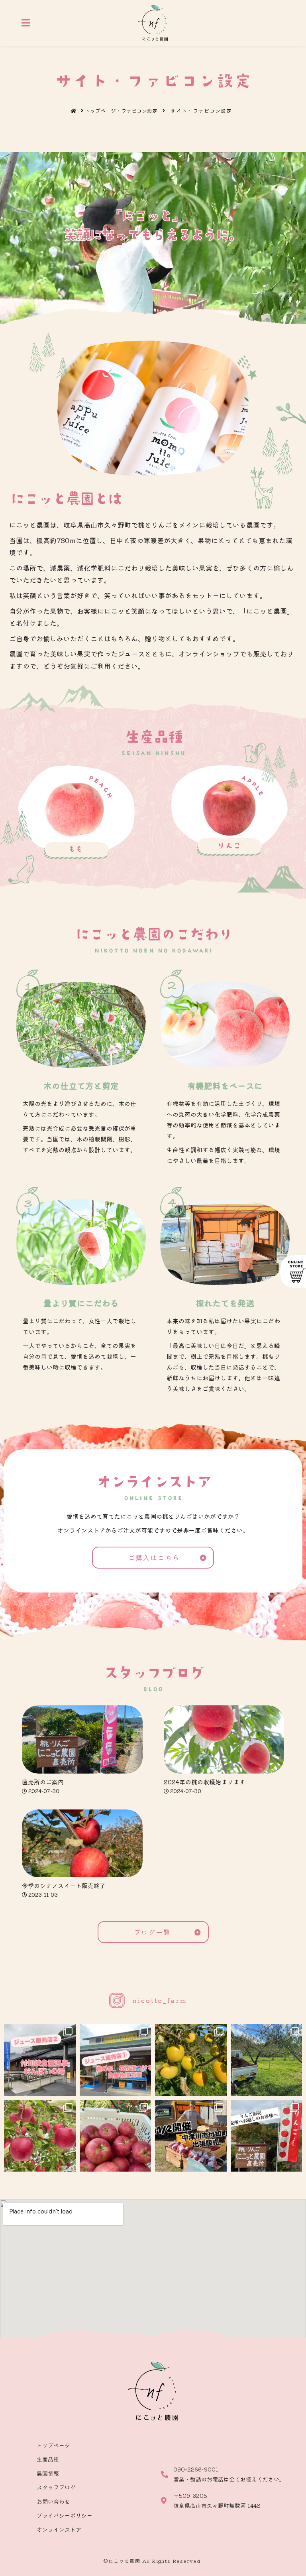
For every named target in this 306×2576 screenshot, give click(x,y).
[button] (153, 1558)
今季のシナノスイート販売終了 (64, 1885)
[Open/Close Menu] (26, 23)
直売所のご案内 (43, 1782)
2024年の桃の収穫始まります (204, 1782)
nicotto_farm (160, 2000)
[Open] (40, 2060)
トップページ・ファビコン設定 (121, 111)
